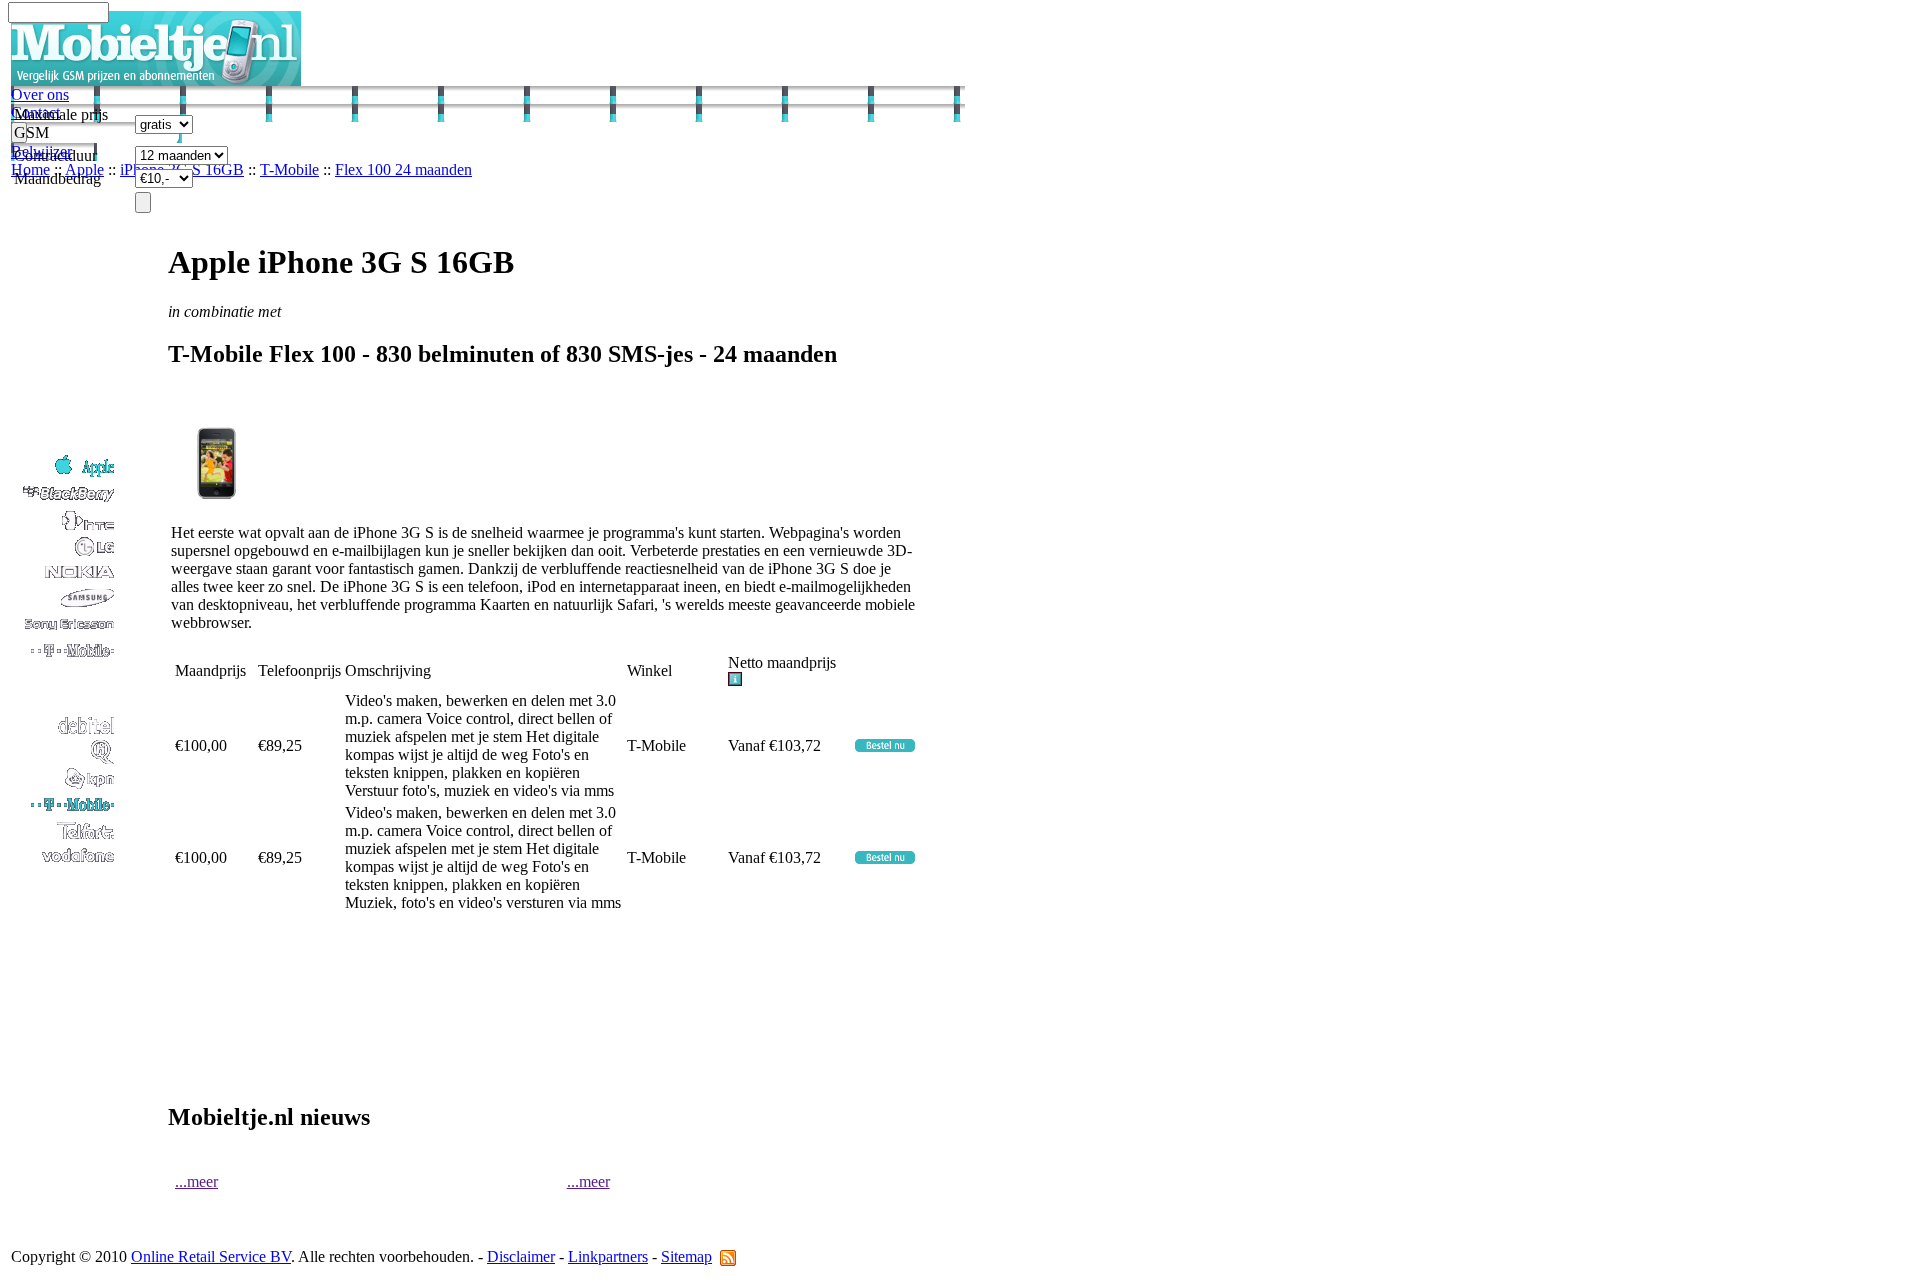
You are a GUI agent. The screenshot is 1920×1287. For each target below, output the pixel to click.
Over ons (40, 94)
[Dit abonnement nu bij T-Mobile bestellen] (885, 746)
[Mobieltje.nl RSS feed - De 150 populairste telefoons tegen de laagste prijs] (728, 1256)
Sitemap (686, 1256)
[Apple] (64, 475)
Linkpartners (608, 1256)
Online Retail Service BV (211, 1256)
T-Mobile (289, 169)
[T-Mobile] (64, 811)
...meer (196, 1181)
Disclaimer (521, 1256)
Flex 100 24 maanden (403, 169)
